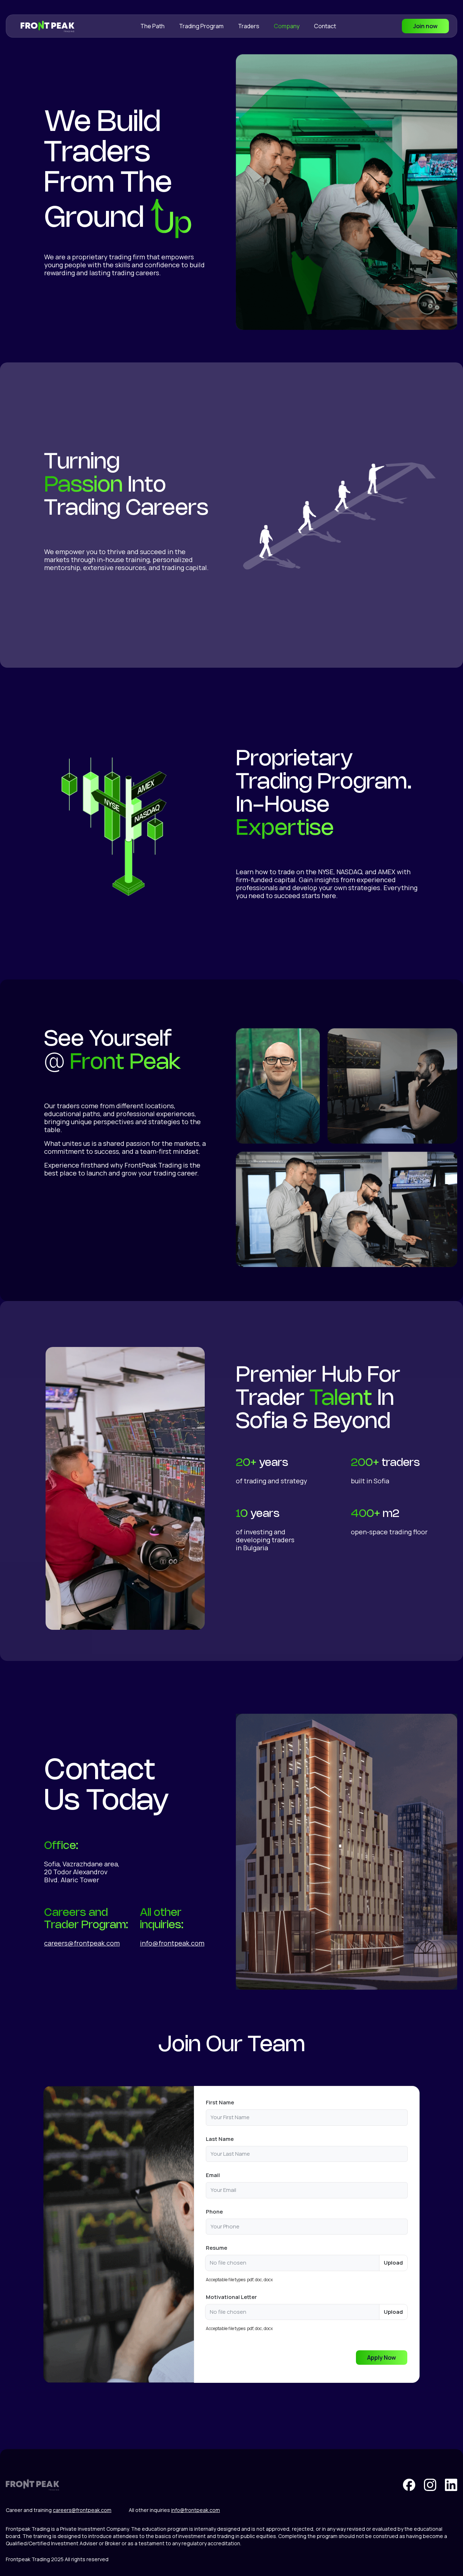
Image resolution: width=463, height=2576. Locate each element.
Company (287, 26)
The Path (152, 26)
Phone (214, 2212)
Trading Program (201, 26)
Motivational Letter (231, 2297)
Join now (425, 26)
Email (213, 2175)
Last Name (220, 2139)
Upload (393, 2263)
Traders (249, 26)
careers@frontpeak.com (82, 1943)
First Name (220, 2102)
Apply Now (382, 2358)
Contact (325, 26)
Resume (216, 2248)
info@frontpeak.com (172, 1943)
